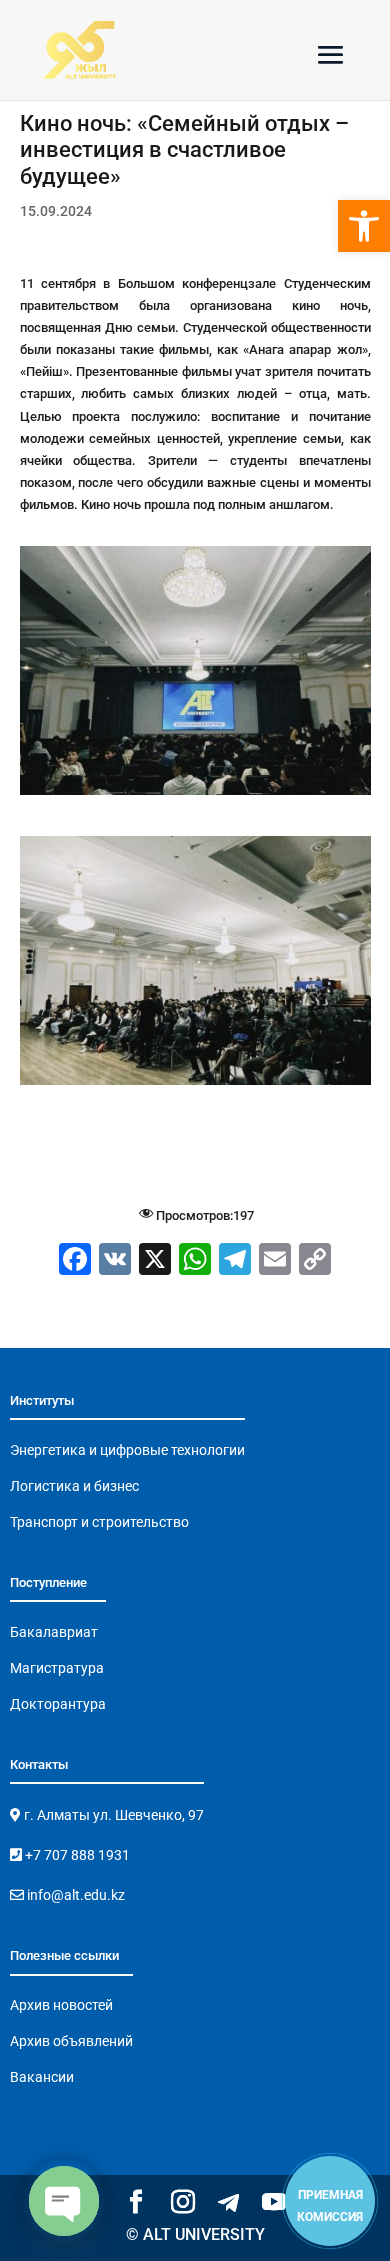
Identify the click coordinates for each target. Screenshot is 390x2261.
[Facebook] (75, 1261)
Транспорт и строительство (99, 1522)
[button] (364, 226)
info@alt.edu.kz (74, 1895)
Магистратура (57, 1668)
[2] (195, 1084)
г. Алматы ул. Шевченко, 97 (112, 1815)
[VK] (115, 1261)
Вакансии (42, 2077)
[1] (195, 794)
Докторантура (58, 1704)
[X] (155, 1261)
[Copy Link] (315, 1261)
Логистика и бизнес (74, 1486)
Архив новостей (61, 2005)
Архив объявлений (71, 2041)
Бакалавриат (54, 1632)
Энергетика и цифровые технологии (127, 1450)
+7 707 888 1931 (76, 1855)
